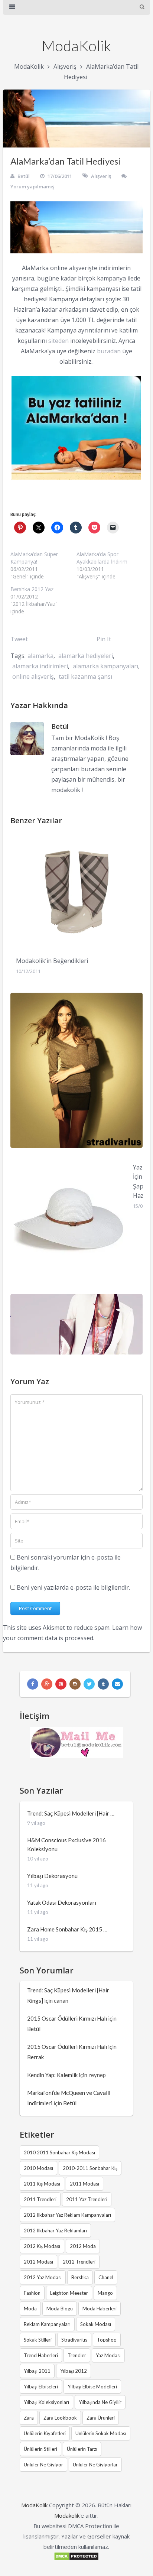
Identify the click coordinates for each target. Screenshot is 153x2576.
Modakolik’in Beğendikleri (52, 961)
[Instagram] (75, 1684)
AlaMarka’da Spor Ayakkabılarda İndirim (102, 558)
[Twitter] (89, 1684)
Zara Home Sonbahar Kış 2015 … (67, 1929)
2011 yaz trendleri (87, 2199)
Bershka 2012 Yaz (32, 589)
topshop (107, 2340)
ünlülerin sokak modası (101, 2433)
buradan (109, 351)
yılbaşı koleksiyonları (46, 2402)
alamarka (40, 656)
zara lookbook (60, 2418)
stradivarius (74, 2340)
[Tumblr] (103, 1684)
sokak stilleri (38, 2340)
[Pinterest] (61, 1684)
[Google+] (47, 1684)
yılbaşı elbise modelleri (92, 2387)
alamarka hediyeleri (86, 656)
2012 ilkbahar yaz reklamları (55, 2231)
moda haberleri (100, 2309)
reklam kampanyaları (47, 2324)
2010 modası (38, 2168)
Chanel (106, 2277)
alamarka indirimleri (40, 666)
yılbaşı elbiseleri (41, 2387)
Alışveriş (65, 66)
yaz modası (108, 2355)
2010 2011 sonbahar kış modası (59, 2152)
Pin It (104, 639)
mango (105, 2293)
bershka (80, 2277)
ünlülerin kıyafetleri (45, 2433)
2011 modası (84, 2184)
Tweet (19, 639)
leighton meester (69, 2293)
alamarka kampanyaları (105, 666)
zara (29, 2418)
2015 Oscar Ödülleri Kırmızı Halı (67, 2018)
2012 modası (38, 2262)
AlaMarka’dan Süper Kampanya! (34, 558)
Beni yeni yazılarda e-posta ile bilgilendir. (73, 1587)
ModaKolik (76, 46)
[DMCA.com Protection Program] (76, 2559)
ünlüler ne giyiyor (43, 2465)
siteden (58, 341)
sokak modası (96, 2324)
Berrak (35, 2057)
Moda (30, 2309)
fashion (32, 2293)
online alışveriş (33, 677)
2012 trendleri (79, 2262)
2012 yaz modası (43, 2277)
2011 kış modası (42, 2184)
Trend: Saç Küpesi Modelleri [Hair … (71, 1813)
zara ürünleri (101, 2418)
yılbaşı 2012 (74, 2371)
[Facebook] (33, 1684)
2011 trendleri (40, 2199)
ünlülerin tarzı (82, 2449)
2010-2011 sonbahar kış (90, 2168)
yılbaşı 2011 (37, 2371)
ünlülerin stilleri (40, 2449)
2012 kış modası (42, 2246)
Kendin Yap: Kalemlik (52, 2075)
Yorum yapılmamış (32, 186)
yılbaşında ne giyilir (100, 2402)
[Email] (117, 1684)
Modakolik (67, 2515)
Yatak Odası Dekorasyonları (62, 1902)
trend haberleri (41, 2355)
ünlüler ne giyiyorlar (95, 2465)
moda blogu (60, 2309)
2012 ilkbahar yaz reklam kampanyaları (67, 2215)
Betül (24, 176)
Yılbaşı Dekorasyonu (52, 1876)
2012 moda (83, 2246)
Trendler (77, 2355)
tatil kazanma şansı (85, 677)
